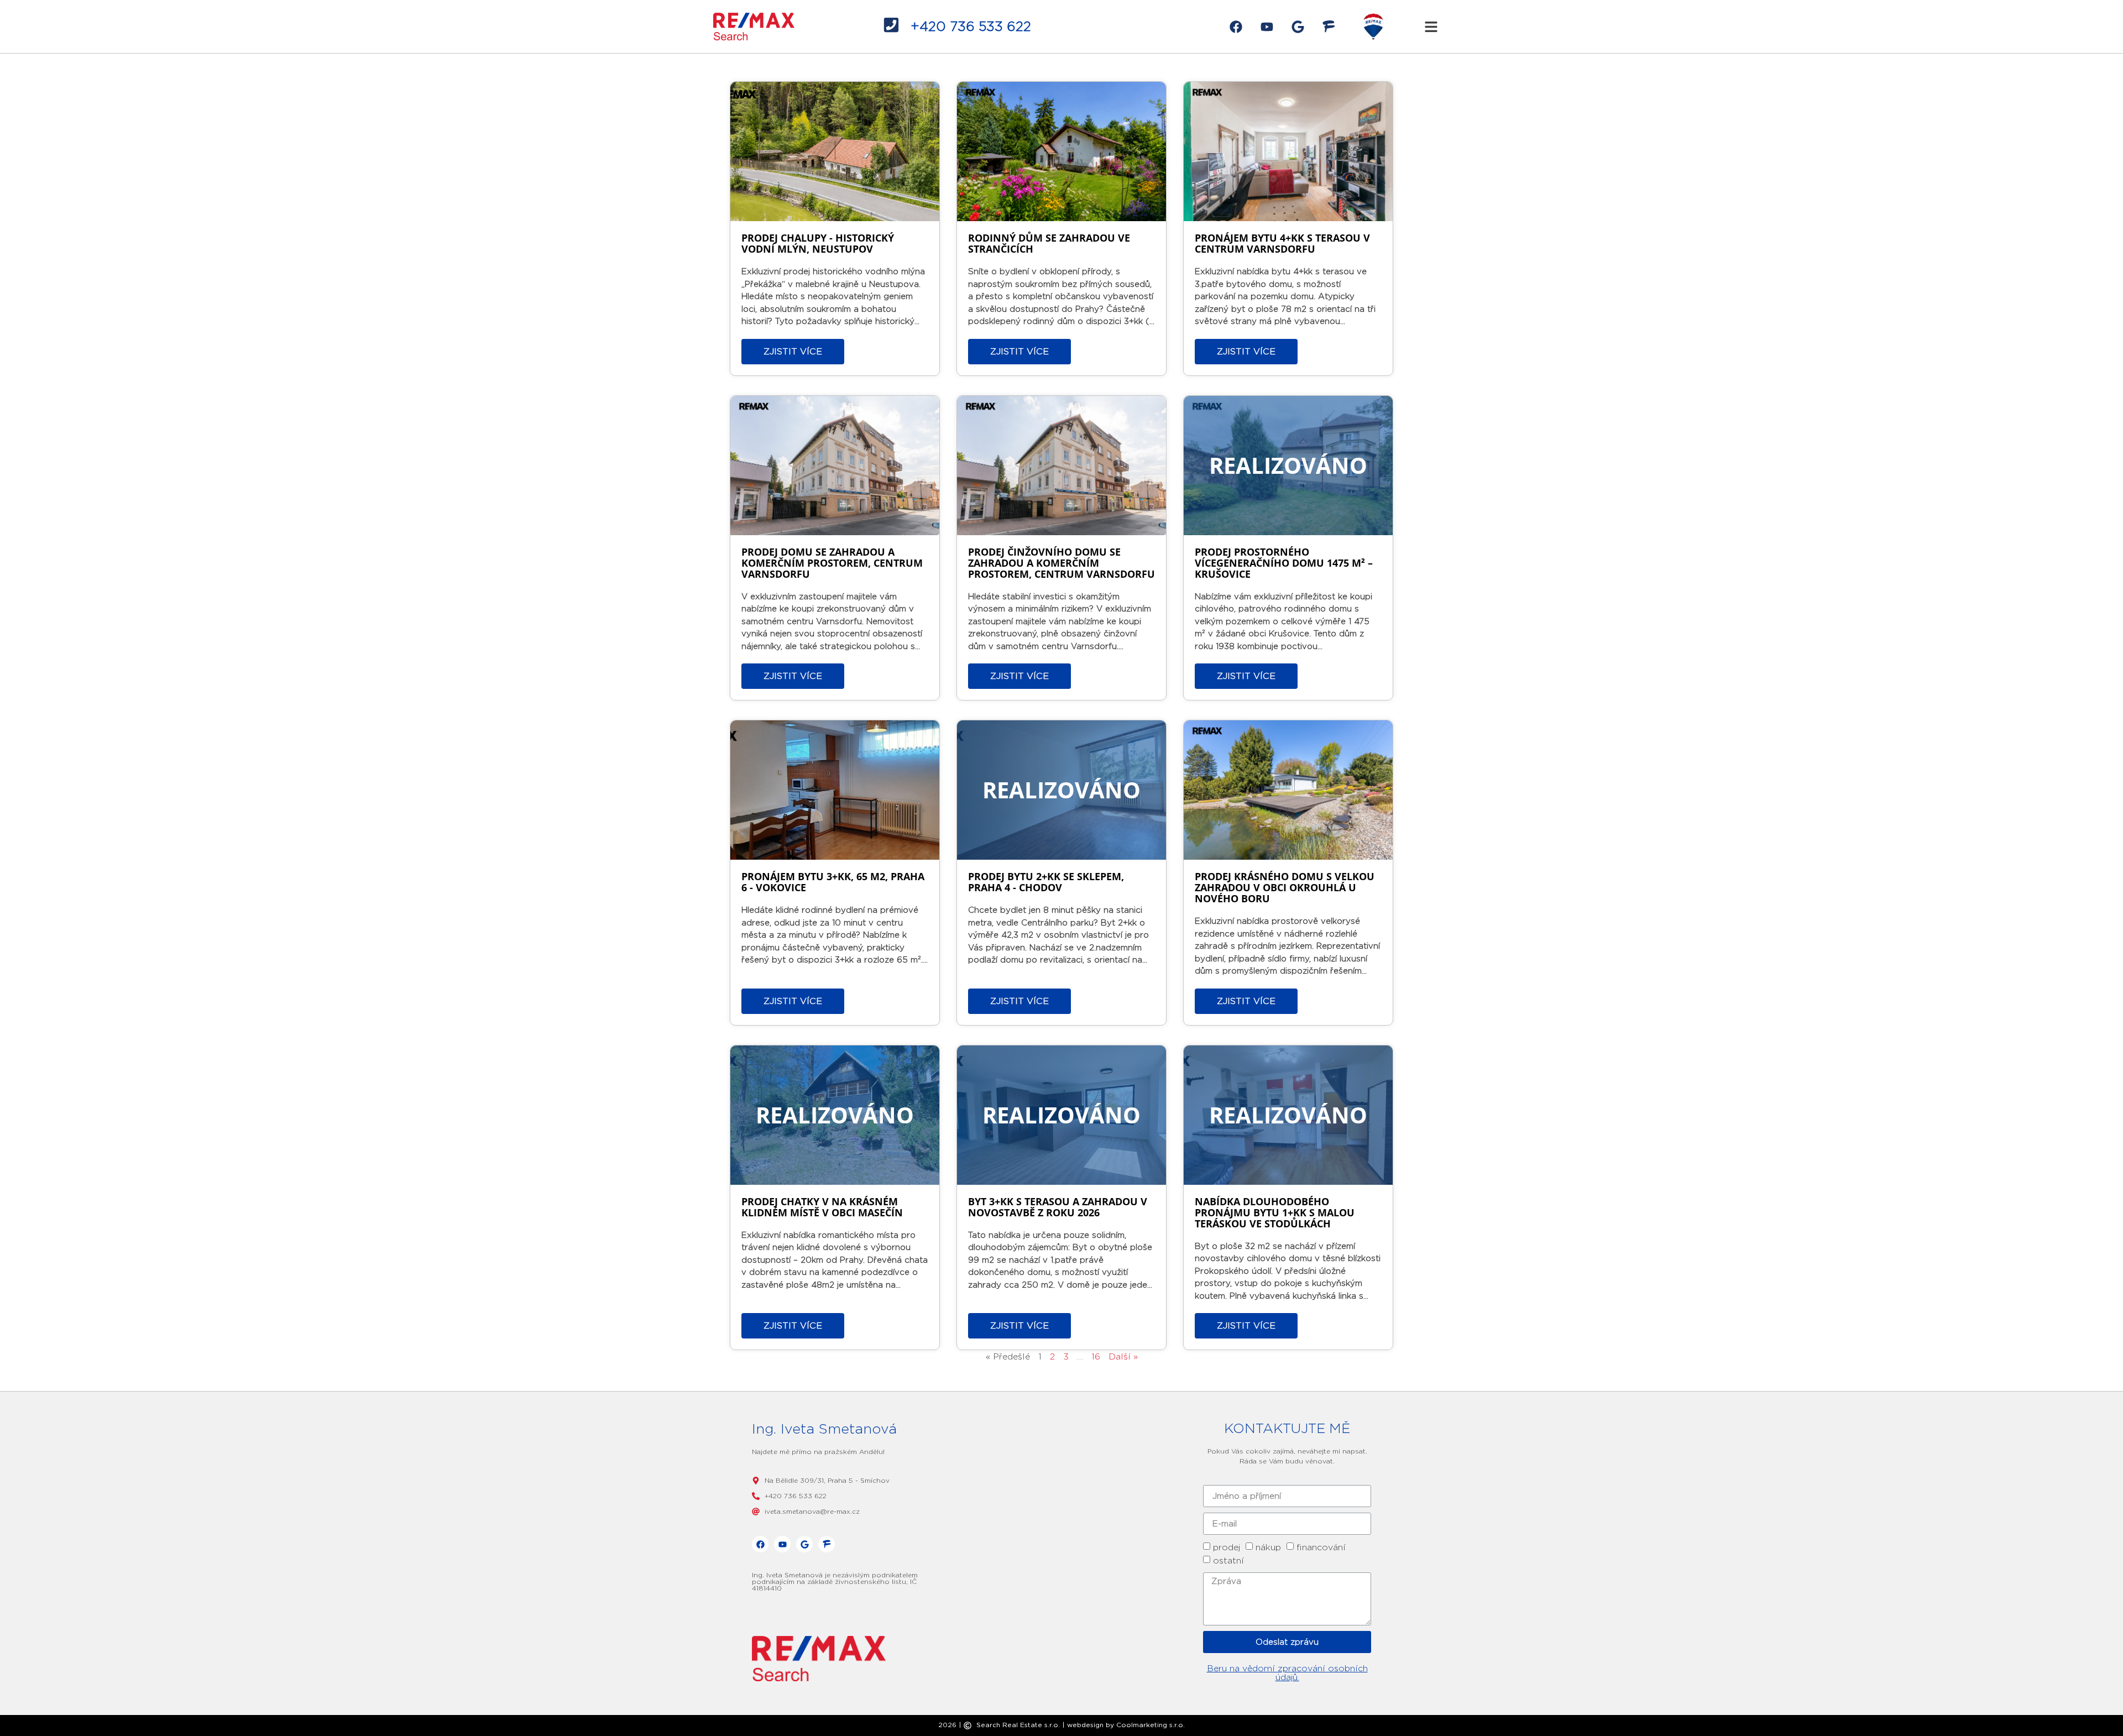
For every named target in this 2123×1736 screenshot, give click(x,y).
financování (1321, 1547)
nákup (1268, 1547)
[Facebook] (1236, 27)
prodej (1227, 1547)
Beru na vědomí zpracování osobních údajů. (1287, 1673)
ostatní (1228, 1560)
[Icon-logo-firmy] (1329, 27)
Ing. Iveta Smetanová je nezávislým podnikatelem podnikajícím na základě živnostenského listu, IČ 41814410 (835, 1581)
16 (1096, 1356)
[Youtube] (1267, 27)
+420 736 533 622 (971, 26)
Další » (1123, 1356)
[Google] (1298, 27)
